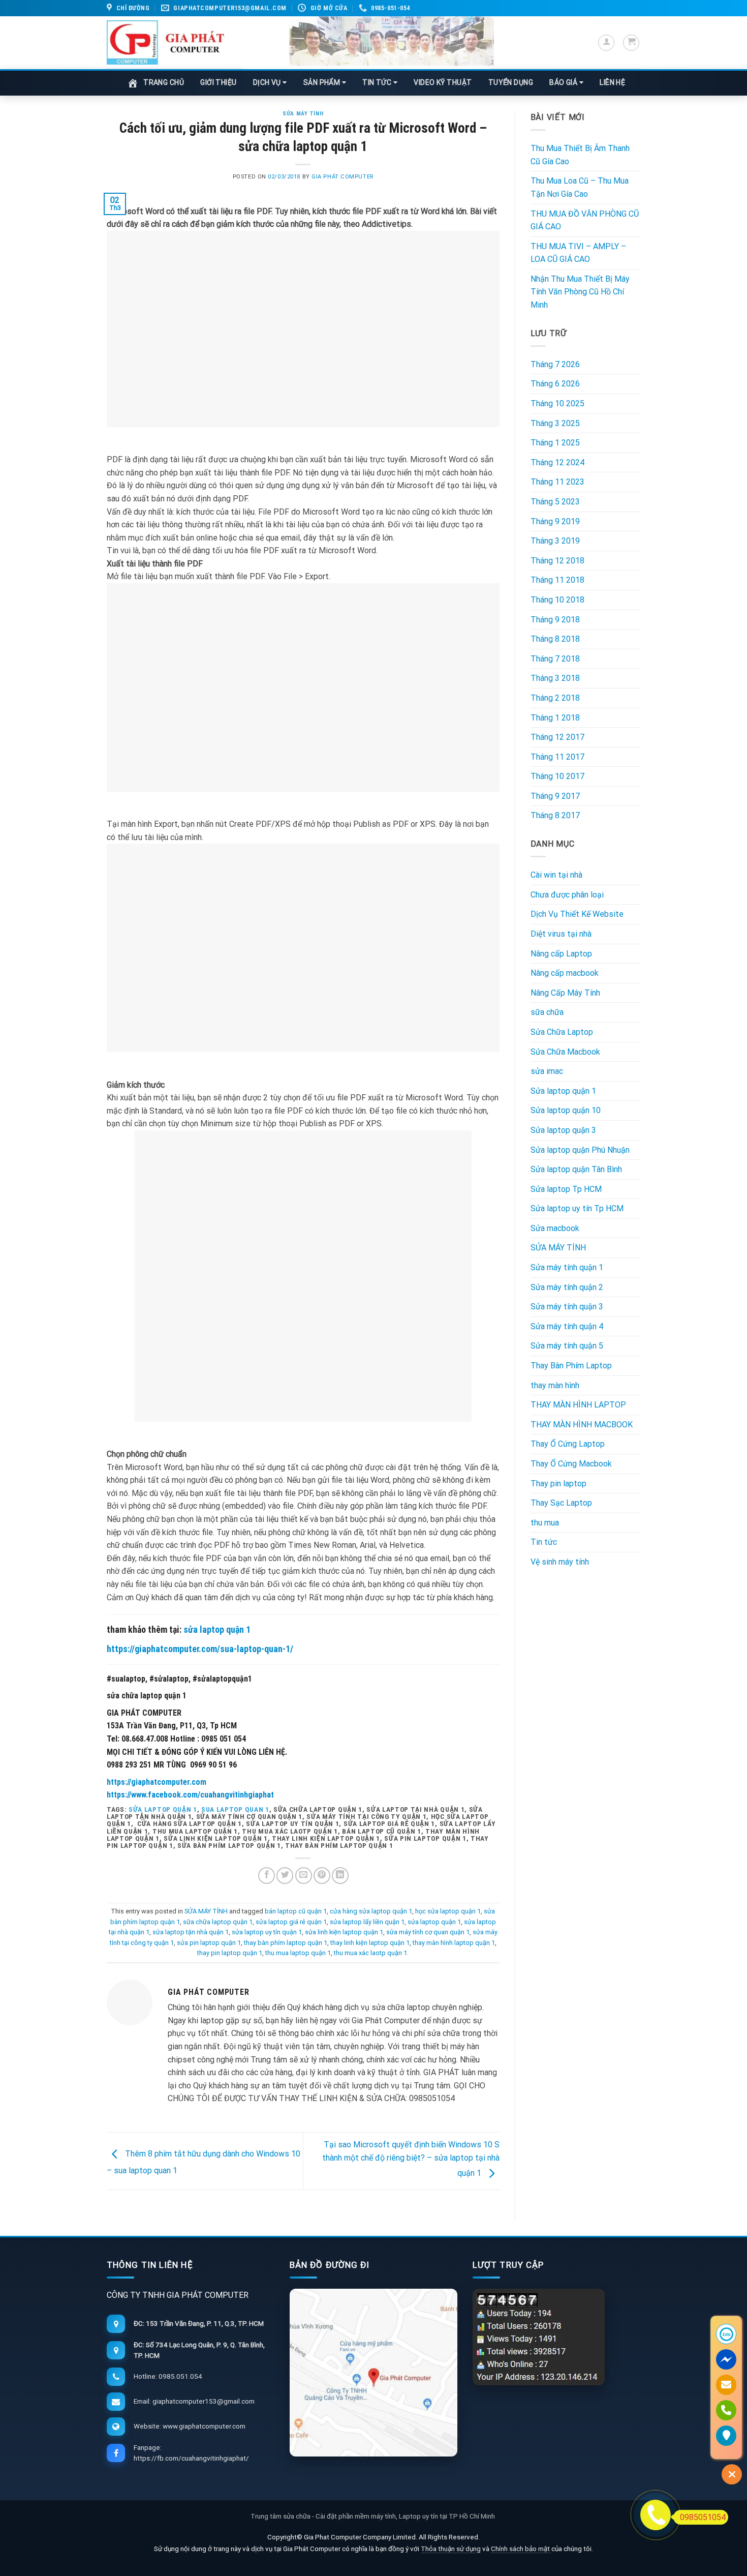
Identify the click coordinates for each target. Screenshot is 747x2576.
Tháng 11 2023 (557, 482)
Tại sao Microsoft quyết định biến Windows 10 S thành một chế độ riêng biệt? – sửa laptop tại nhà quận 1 (411, 2159)
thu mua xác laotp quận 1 (370, 1953)
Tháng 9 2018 (555, 620)
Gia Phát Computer (343, 177)
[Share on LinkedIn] (340, 1876)
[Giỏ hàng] (631, 43)
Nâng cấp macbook (565, 973)
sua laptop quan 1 (235, 1809)
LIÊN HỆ (612, 82)
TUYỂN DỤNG (511, 82)
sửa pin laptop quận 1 (209, 1943)
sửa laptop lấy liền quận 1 (367, 1922)
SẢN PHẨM (323, 82)
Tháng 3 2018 (555, 678)
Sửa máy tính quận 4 (567, 1326)
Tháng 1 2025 (555, 443)
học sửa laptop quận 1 (448, 1911)
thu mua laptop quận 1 (298, 1953)
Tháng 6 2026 (555, 384)
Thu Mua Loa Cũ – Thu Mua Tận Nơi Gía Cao (580, 187)
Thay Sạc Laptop (561, 1503)
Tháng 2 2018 (555, 698)
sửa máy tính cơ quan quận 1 (428, 1932)
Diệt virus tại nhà (561, 934)
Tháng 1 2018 (555, 718)
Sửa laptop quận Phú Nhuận (580, 1150)
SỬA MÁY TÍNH (303, 114)
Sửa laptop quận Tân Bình (576, 1169)
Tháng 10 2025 (557, 403)
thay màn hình (555, 1385)
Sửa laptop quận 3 (563, 1130)
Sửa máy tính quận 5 (567, 1346)
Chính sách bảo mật (521, 2549)
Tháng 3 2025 (555, 423)
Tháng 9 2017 (555, 796)
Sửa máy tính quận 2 (567, 1287)
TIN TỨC (378, 82)
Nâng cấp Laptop (561, 954)
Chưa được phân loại (567, 895)
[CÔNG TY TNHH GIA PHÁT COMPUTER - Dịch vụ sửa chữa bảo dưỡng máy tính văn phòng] (166, 42)
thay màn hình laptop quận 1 (454, 1943)
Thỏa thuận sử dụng (451, 2549)
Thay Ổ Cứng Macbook (571, 1464)
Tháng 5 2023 (555, 502)
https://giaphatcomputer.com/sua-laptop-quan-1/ (200, 1649)
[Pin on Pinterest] (322, 1876)
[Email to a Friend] (304, 1876)
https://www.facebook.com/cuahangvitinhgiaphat (190, 1795)
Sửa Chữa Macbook (565, 1052)
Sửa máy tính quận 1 (567, 1267)
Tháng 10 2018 (557, 600)
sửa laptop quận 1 (217, 1629)
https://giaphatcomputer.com (157, 1782)
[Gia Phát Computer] (367, 43)
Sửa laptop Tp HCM (566, 1189)
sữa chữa (547, 1012)
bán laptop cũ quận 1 (296, 1911)
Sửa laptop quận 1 (563, 1091)
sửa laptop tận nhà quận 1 (191, 1932)
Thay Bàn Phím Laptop (571, 1366)
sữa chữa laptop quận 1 (218, 1922)
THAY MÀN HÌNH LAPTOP (578, 1405)
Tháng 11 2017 (557, 757)
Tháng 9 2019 (555, 521)
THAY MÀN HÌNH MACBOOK (582, 1425)
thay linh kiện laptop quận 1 (370, 1943)
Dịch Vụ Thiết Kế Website (577, 914)
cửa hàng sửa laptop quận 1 (371, 1911)
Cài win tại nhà (556, 875)
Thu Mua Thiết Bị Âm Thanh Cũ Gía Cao (580, 155)
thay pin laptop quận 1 (230, 1953)
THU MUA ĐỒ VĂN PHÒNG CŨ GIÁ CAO (585, 220)
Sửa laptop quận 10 (566, 1110)
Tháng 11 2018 (557, 580)
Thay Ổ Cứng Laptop (568, 1444)
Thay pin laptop (558, 1484)
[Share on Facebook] (267, 1876)
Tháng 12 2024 (557, 462)
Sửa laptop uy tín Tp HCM (577, 1208)
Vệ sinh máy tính (560, 1562)
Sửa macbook (555, 1228)
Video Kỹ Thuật (443, 82)
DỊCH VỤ (268, 82)
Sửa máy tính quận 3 (567, 1307)
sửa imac (547, 1071)
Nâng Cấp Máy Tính (565, 993)
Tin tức (544, 1542)
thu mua (545, 1523)
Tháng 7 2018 (555, 659)
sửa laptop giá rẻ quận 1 (291, 1922)
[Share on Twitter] (285, 1876)
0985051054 (703, 2517)
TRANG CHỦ (164, 82)
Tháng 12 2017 (557, 737)
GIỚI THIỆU (219, 82)
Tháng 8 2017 (555, 815)
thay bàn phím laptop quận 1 (286, 1943)
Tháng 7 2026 (555, 364)
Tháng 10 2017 (557, 776)
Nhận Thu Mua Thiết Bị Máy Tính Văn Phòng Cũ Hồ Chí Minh (580, 292)
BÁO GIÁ (564, 82)
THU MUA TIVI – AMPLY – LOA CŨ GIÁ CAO (578, 253)
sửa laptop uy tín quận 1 (267, 1932)
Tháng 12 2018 (557, 561)
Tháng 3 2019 (555, 541)
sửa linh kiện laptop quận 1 (344, 1932)
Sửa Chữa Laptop (562, 1032)
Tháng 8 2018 (555, 639)
